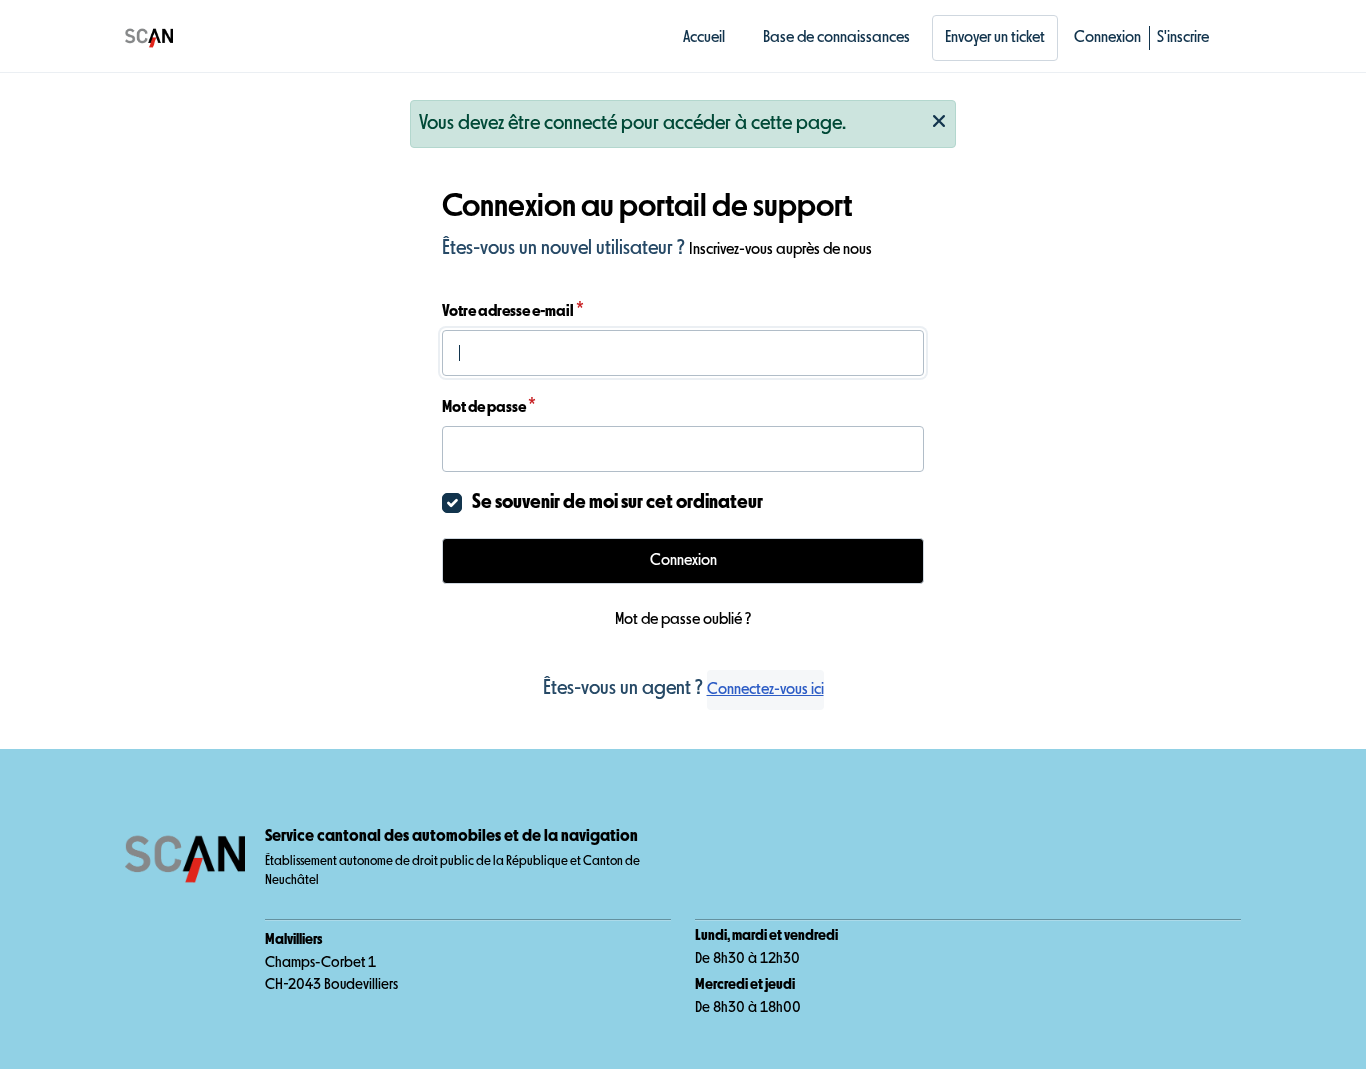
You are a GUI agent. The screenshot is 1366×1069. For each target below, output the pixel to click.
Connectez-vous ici (765, 690)
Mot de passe (489, 407)
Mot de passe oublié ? (683, 620)
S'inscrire (1183, 38)
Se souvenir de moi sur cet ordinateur (617, 503)
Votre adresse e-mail (513, 311)
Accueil (704, 38)
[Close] (939, 119)
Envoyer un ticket (995, 38)
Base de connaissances (836, 38)
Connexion (1107, 38)
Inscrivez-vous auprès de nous (780, 250)
